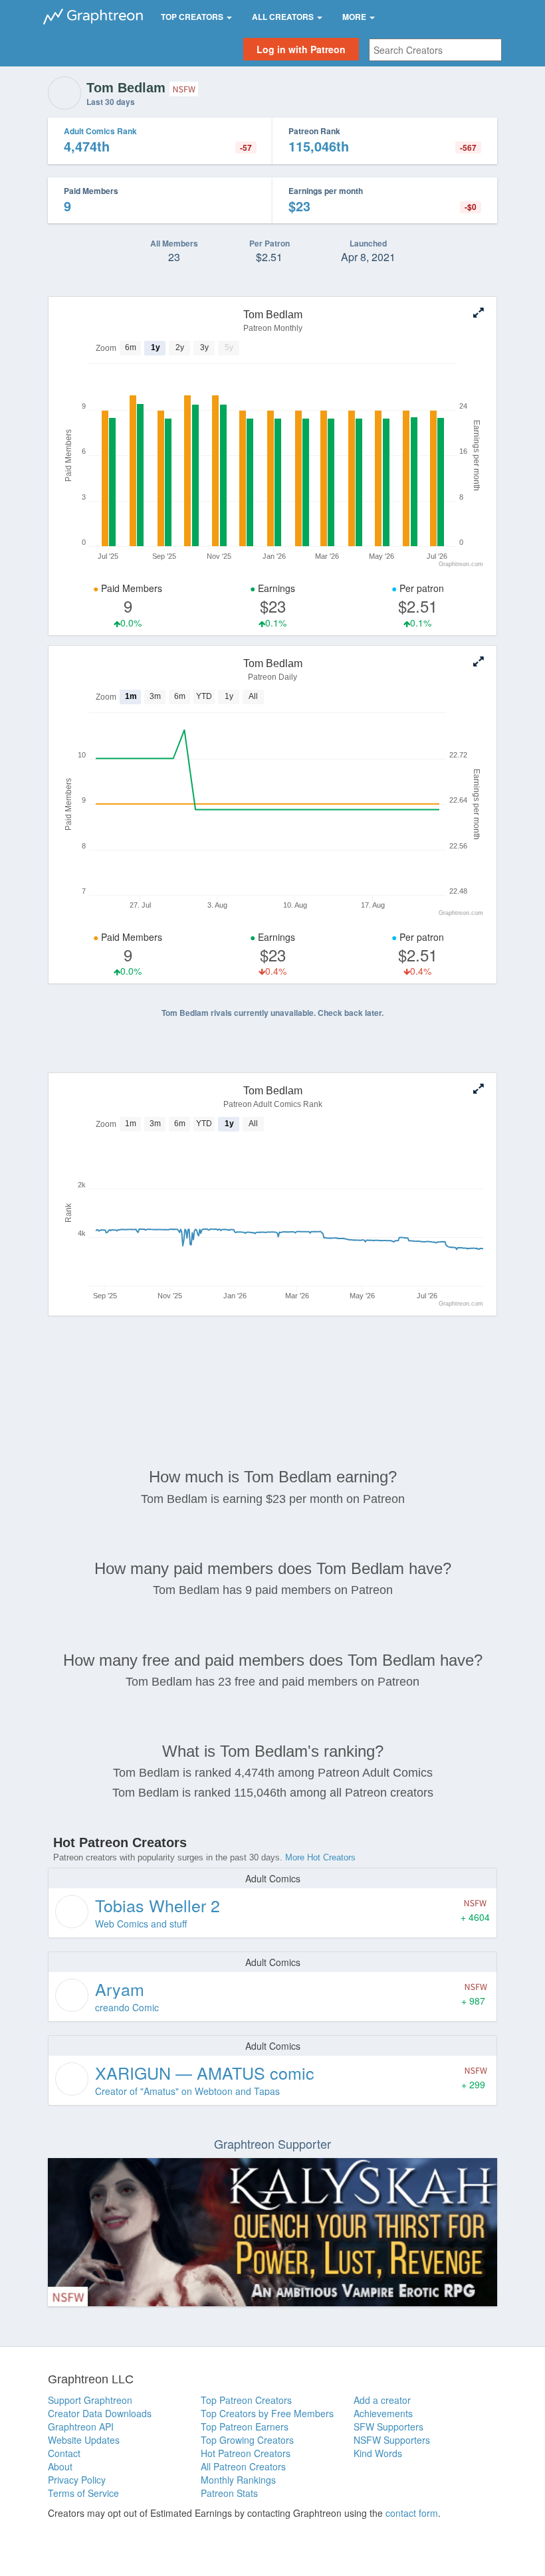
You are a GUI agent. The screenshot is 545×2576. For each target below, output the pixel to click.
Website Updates (84, 2440)
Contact (64, 2453)
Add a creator (382, 2400)
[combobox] (435, 50)
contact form (412, 2513)
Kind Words (378, 2453)
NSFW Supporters (392, 2440)
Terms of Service (83, 2493)
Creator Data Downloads (100, 2413)
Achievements (383, 2413)
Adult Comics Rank (100, 131)
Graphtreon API (81, 2427)
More (355, 17)
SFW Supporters (388, 2427)
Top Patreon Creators (246, 2400)
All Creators (284, 17)
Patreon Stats (229, 2493)
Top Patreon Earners (245, 2427)
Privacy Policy (77, 2480)
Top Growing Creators (247, 2440)
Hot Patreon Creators (246, 2453)
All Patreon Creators (243, 2466)
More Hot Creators (320, 1857)
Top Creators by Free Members (267, 2413)
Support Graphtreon (90, 2400)
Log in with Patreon (301, 49)
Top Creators (193, 17)
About (60, 2466)
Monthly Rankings (238, 2480)
